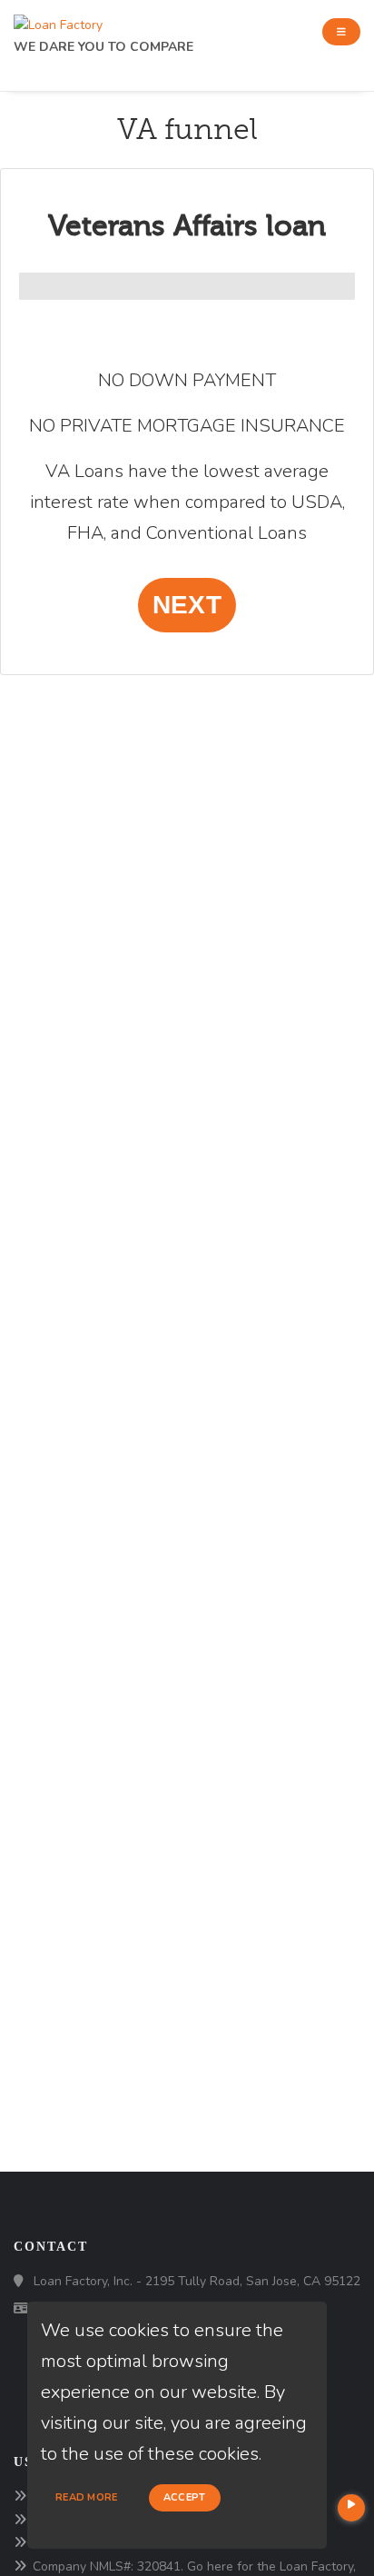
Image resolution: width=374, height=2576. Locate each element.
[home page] (58, 20)
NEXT (187, 605)
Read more (87, 2497)
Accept (185, 2497)
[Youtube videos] (351, 2508)
